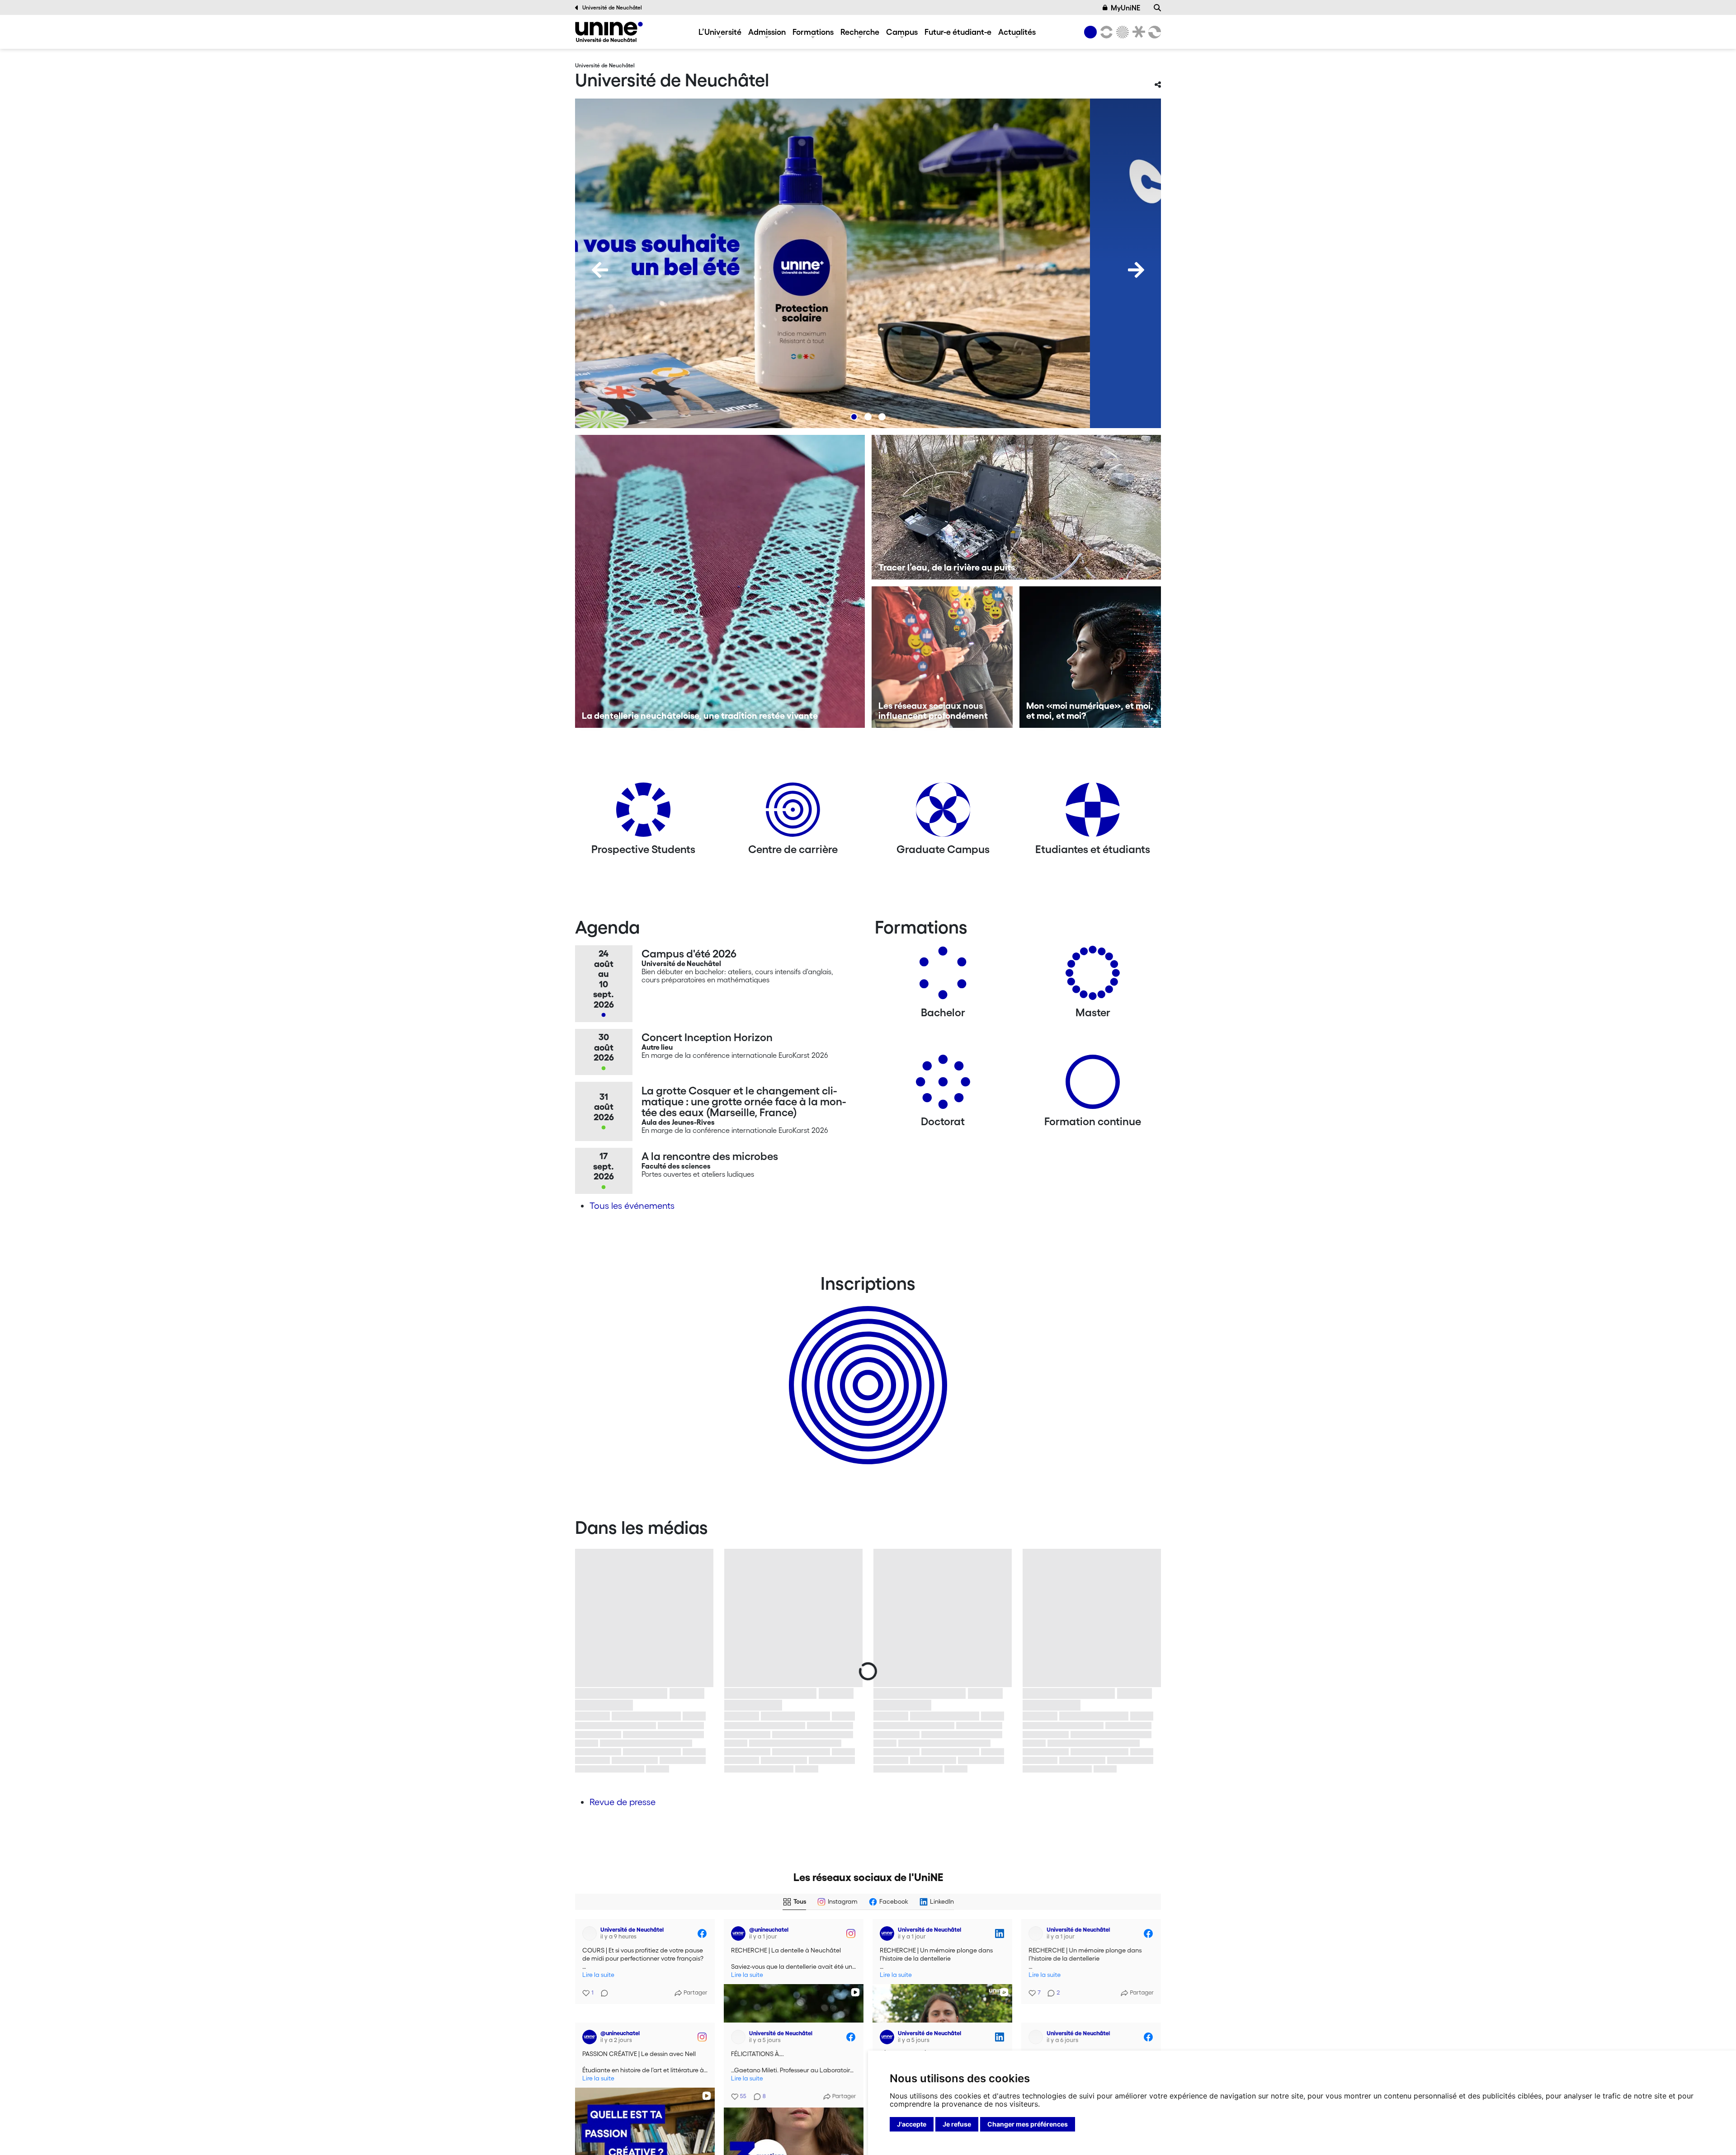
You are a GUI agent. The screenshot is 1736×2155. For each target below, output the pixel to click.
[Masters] (1093, 976)
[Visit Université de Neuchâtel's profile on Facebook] (590, 1933)
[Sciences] (1121, 32)
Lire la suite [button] (598, 1975)
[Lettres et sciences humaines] (1105, 32)
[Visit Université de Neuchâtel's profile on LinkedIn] (887, 1933)
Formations (813, 32)
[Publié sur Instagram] (851, 1933)
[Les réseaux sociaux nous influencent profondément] (942, 657)
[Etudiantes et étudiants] (1093, 813)
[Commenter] (602, 1988)
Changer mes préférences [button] (1028, 2124)
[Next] (1136, 270)
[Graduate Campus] (943, 813)
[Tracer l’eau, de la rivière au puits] (1017, 507)
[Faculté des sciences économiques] (1153, 32)
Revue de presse (623, 1802)
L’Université (720, 32)
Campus (902, 32)
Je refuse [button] (957, 2124)
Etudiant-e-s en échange (866, 1369)
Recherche (860, 32)
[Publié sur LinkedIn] (1000, 1933)
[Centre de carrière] (793, 813)
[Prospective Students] (643, 813)
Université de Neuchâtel (612, 7)
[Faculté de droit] (1137, 32)
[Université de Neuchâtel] (609, 32)
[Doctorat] (943, 1085)
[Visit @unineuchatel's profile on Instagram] (738, 1933)
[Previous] (600, 270)
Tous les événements (632, 1206)
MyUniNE (1125, 8)
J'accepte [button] (912, 2124)
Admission (767, 32)
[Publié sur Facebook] (702, 1933)
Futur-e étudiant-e (958, 32)
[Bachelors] (943, 976)
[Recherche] (1157, 8)
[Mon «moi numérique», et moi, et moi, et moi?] (1090, 657)
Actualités (1017, 32)
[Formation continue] (1093, 1085)
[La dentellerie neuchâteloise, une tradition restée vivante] (720, 581)
